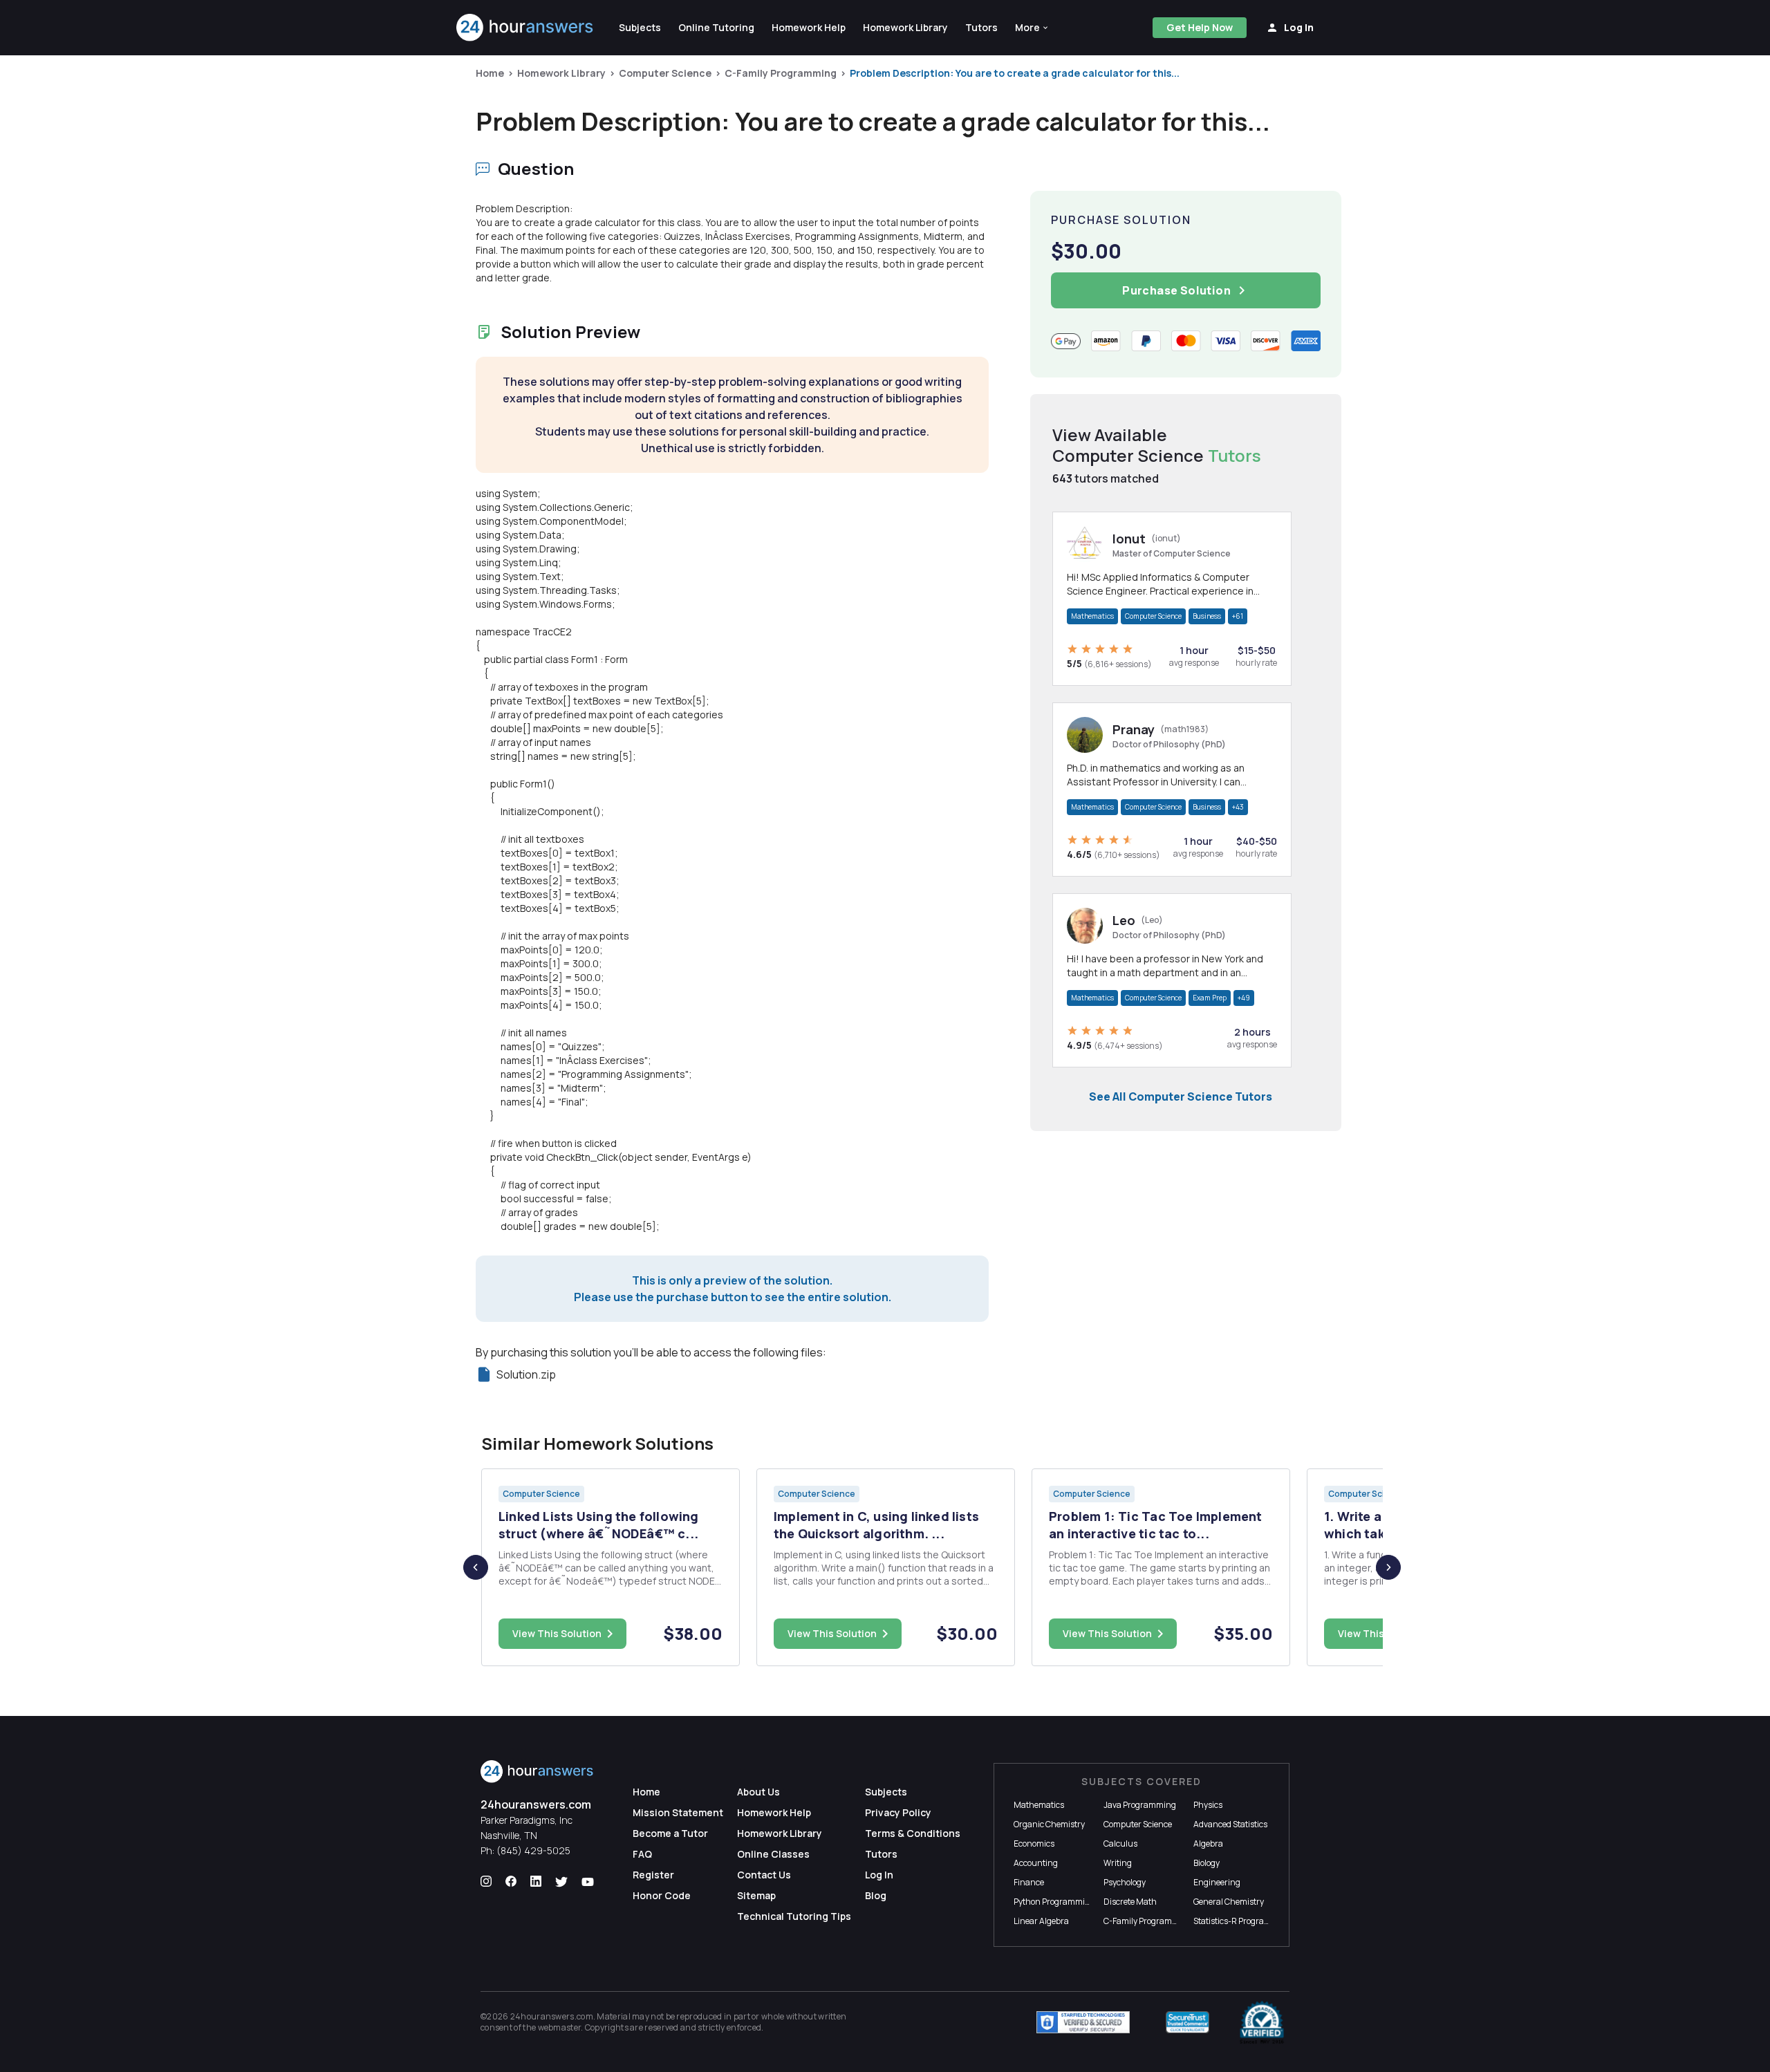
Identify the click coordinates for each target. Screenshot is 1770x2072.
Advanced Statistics (1230, 1824)
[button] (1032, 28)
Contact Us (764, 1875)
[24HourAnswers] (525, 28)
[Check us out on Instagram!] (486, 1882)
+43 (1238, 807)
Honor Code (662, 1895)
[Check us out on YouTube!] (588, 1882)
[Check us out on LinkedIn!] (536, 1882)
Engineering (1217, 1882)
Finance (1029, 1882)
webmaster (560, 2027)
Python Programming (1054, 1902)
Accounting (1036, 1863)
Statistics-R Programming (1242, 1921)
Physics (1208, 1805)
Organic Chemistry (1049, 1824)
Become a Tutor (670, 1833)
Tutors (881, 1854)
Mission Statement (678, 1812)
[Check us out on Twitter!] (561, 1882)
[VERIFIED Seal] (1262, 2022)
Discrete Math (1130, 1902)
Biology (1207, 1863)
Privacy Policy (898, 1812)
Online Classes (773, 1854)
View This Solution (557, 1633)
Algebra (1208, 1844)
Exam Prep (1210, 998)
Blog (876, 1895)
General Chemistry (1229, 1902)
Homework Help (774, 1812)
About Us (758, 1792)
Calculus (1120, 1844)
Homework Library (561, 73)
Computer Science (665, 73)
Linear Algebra (1041, 1921)
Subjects (886, 1792)
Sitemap (756, 1895)
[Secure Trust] (1187, 2022)
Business (1207, 616)
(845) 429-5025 (533, 1850)
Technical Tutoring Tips (794, 1916)
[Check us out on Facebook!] (511, 1882)
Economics (1034, 1844)
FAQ (642, 1854)
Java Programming (1140, 1805)
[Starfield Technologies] (1083, 2022)
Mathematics (1092, 616)
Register (653, 1875)
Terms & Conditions (913, 1833)
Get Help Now (1200, 27)
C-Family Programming (781, 73)
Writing (1118, 1863)
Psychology (1125, 1882)
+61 (1238, 616)
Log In (879, 1875)
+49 (1244, 998)
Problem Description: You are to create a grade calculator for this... (1015, 73)
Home (490, 73)
